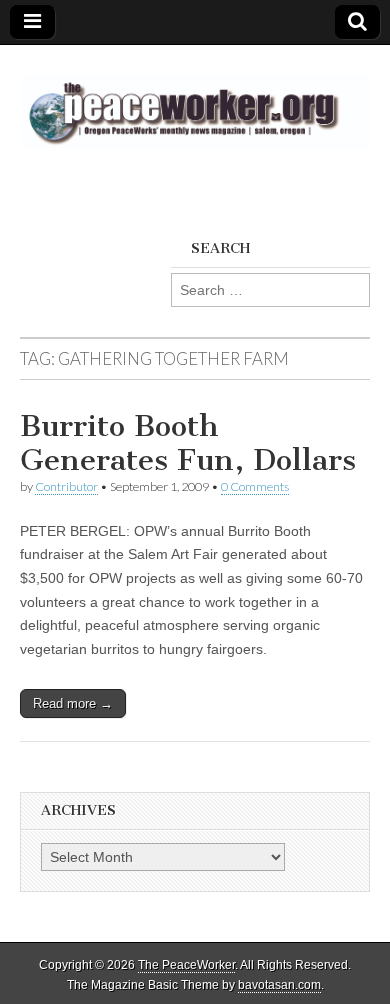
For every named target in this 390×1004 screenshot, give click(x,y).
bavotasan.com (279, 985)
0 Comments (255, 486)
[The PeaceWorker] (195, 100)
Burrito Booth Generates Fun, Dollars (188, 443)
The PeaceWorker (186, 965)
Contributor (66, 486)
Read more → (73, 703)
